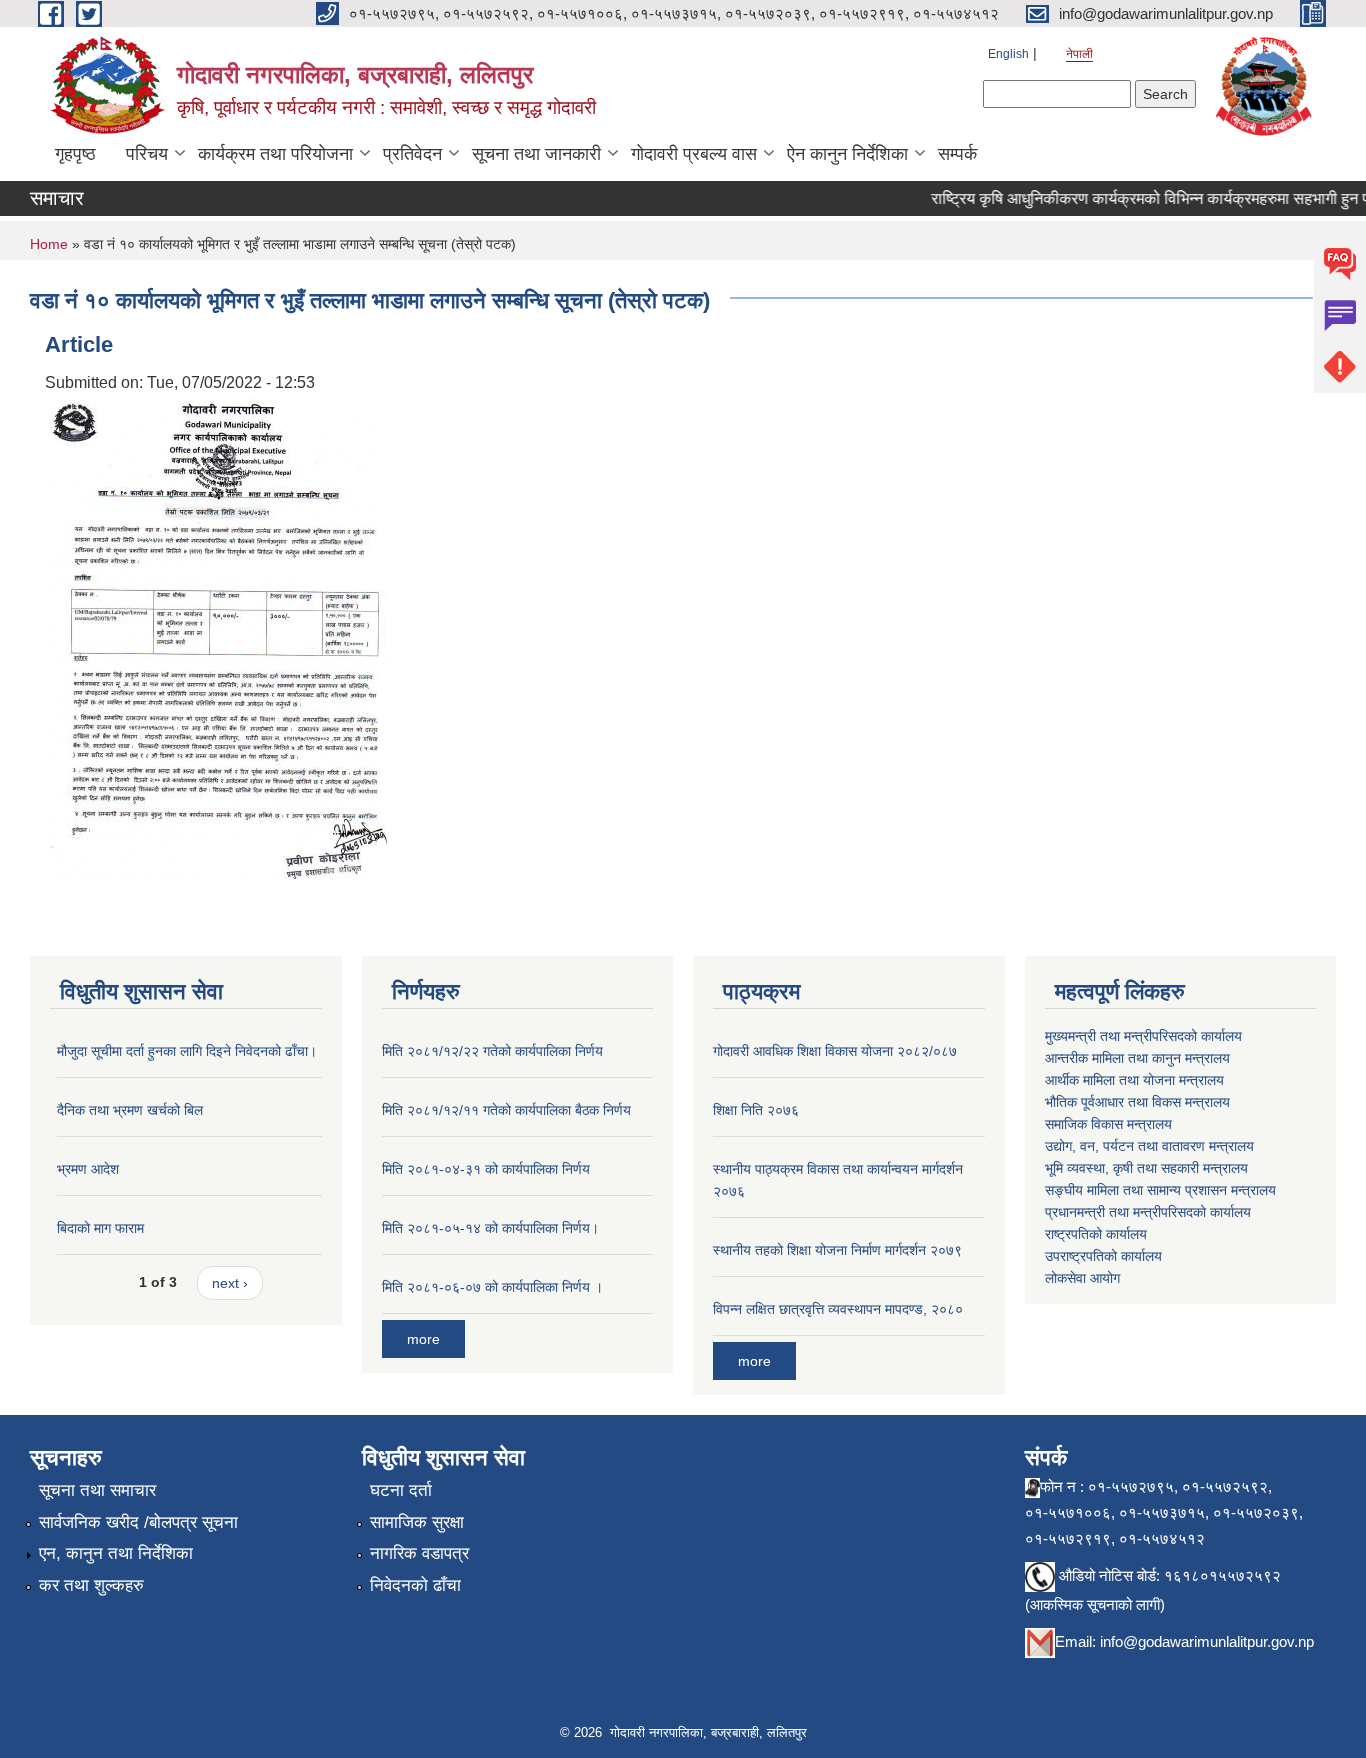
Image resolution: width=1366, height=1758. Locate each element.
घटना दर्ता (401, 1490)
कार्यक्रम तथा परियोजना (275, 154)
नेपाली (1079, 54)
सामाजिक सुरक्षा (417, 1522)
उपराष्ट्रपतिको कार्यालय (1103, 1256)
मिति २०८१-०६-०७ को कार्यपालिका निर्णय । (492, 1287)
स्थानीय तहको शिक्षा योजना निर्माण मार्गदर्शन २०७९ (837, 1250)
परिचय (147, 154)
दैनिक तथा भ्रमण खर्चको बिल (130, 1110)
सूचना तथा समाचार (97, 1490)
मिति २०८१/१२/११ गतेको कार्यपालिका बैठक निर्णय (506, 1110)
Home (49, 244)
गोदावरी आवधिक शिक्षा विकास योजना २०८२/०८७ (835, 1051)
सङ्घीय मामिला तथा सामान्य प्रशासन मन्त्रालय (1160, 1190)
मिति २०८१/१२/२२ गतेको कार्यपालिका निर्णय (492, 1051)
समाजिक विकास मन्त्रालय (1108, 1124)
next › (230, 1283)
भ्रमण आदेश (88, 1169)
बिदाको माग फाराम (100, 1228)
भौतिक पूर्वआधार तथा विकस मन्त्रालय (1137, 1102)
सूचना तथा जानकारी (536, 154)
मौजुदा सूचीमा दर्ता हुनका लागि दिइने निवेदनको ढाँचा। (187, 1051)
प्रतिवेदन (412, 154)
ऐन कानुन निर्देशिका (847, 154)
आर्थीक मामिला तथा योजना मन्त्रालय (1134, 1080)
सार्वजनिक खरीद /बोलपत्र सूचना (138, 1522)
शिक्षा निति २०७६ (756, 1110)
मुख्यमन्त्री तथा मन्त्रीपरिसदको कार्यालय (1143, 1036)
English (1008, 54)
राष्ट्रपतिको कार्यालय (1096, 1234)
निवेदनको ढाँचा (415, 1585)
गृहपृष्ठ (75, 154)
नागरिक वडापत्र (419, 1553)
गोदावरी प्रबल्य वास (694, 154)
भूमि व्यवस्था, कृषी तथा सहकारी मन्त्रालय (1146, 1168)
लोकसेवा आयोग (1082, 1278)
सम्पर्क (957, 154)
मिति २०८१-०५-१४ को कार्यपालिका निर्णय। (490, 1228)
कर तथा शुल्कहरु (91, 1585)
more (423, 1339)
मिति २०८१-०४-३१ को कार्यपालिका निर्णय (486, 1169)
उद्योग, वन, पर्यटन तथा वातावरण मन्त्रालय (1149, 1146)
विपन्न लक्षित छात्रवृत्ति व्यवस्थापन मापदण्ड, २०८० (838, 1309)
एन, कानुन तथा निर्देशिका (116, 1553)
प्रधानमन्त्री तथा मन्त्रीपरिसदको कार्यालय (1148, 1212)
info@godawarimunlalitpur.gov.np (1207, 1641)
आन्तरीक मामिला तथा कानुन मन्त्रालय (1137, 1058)
